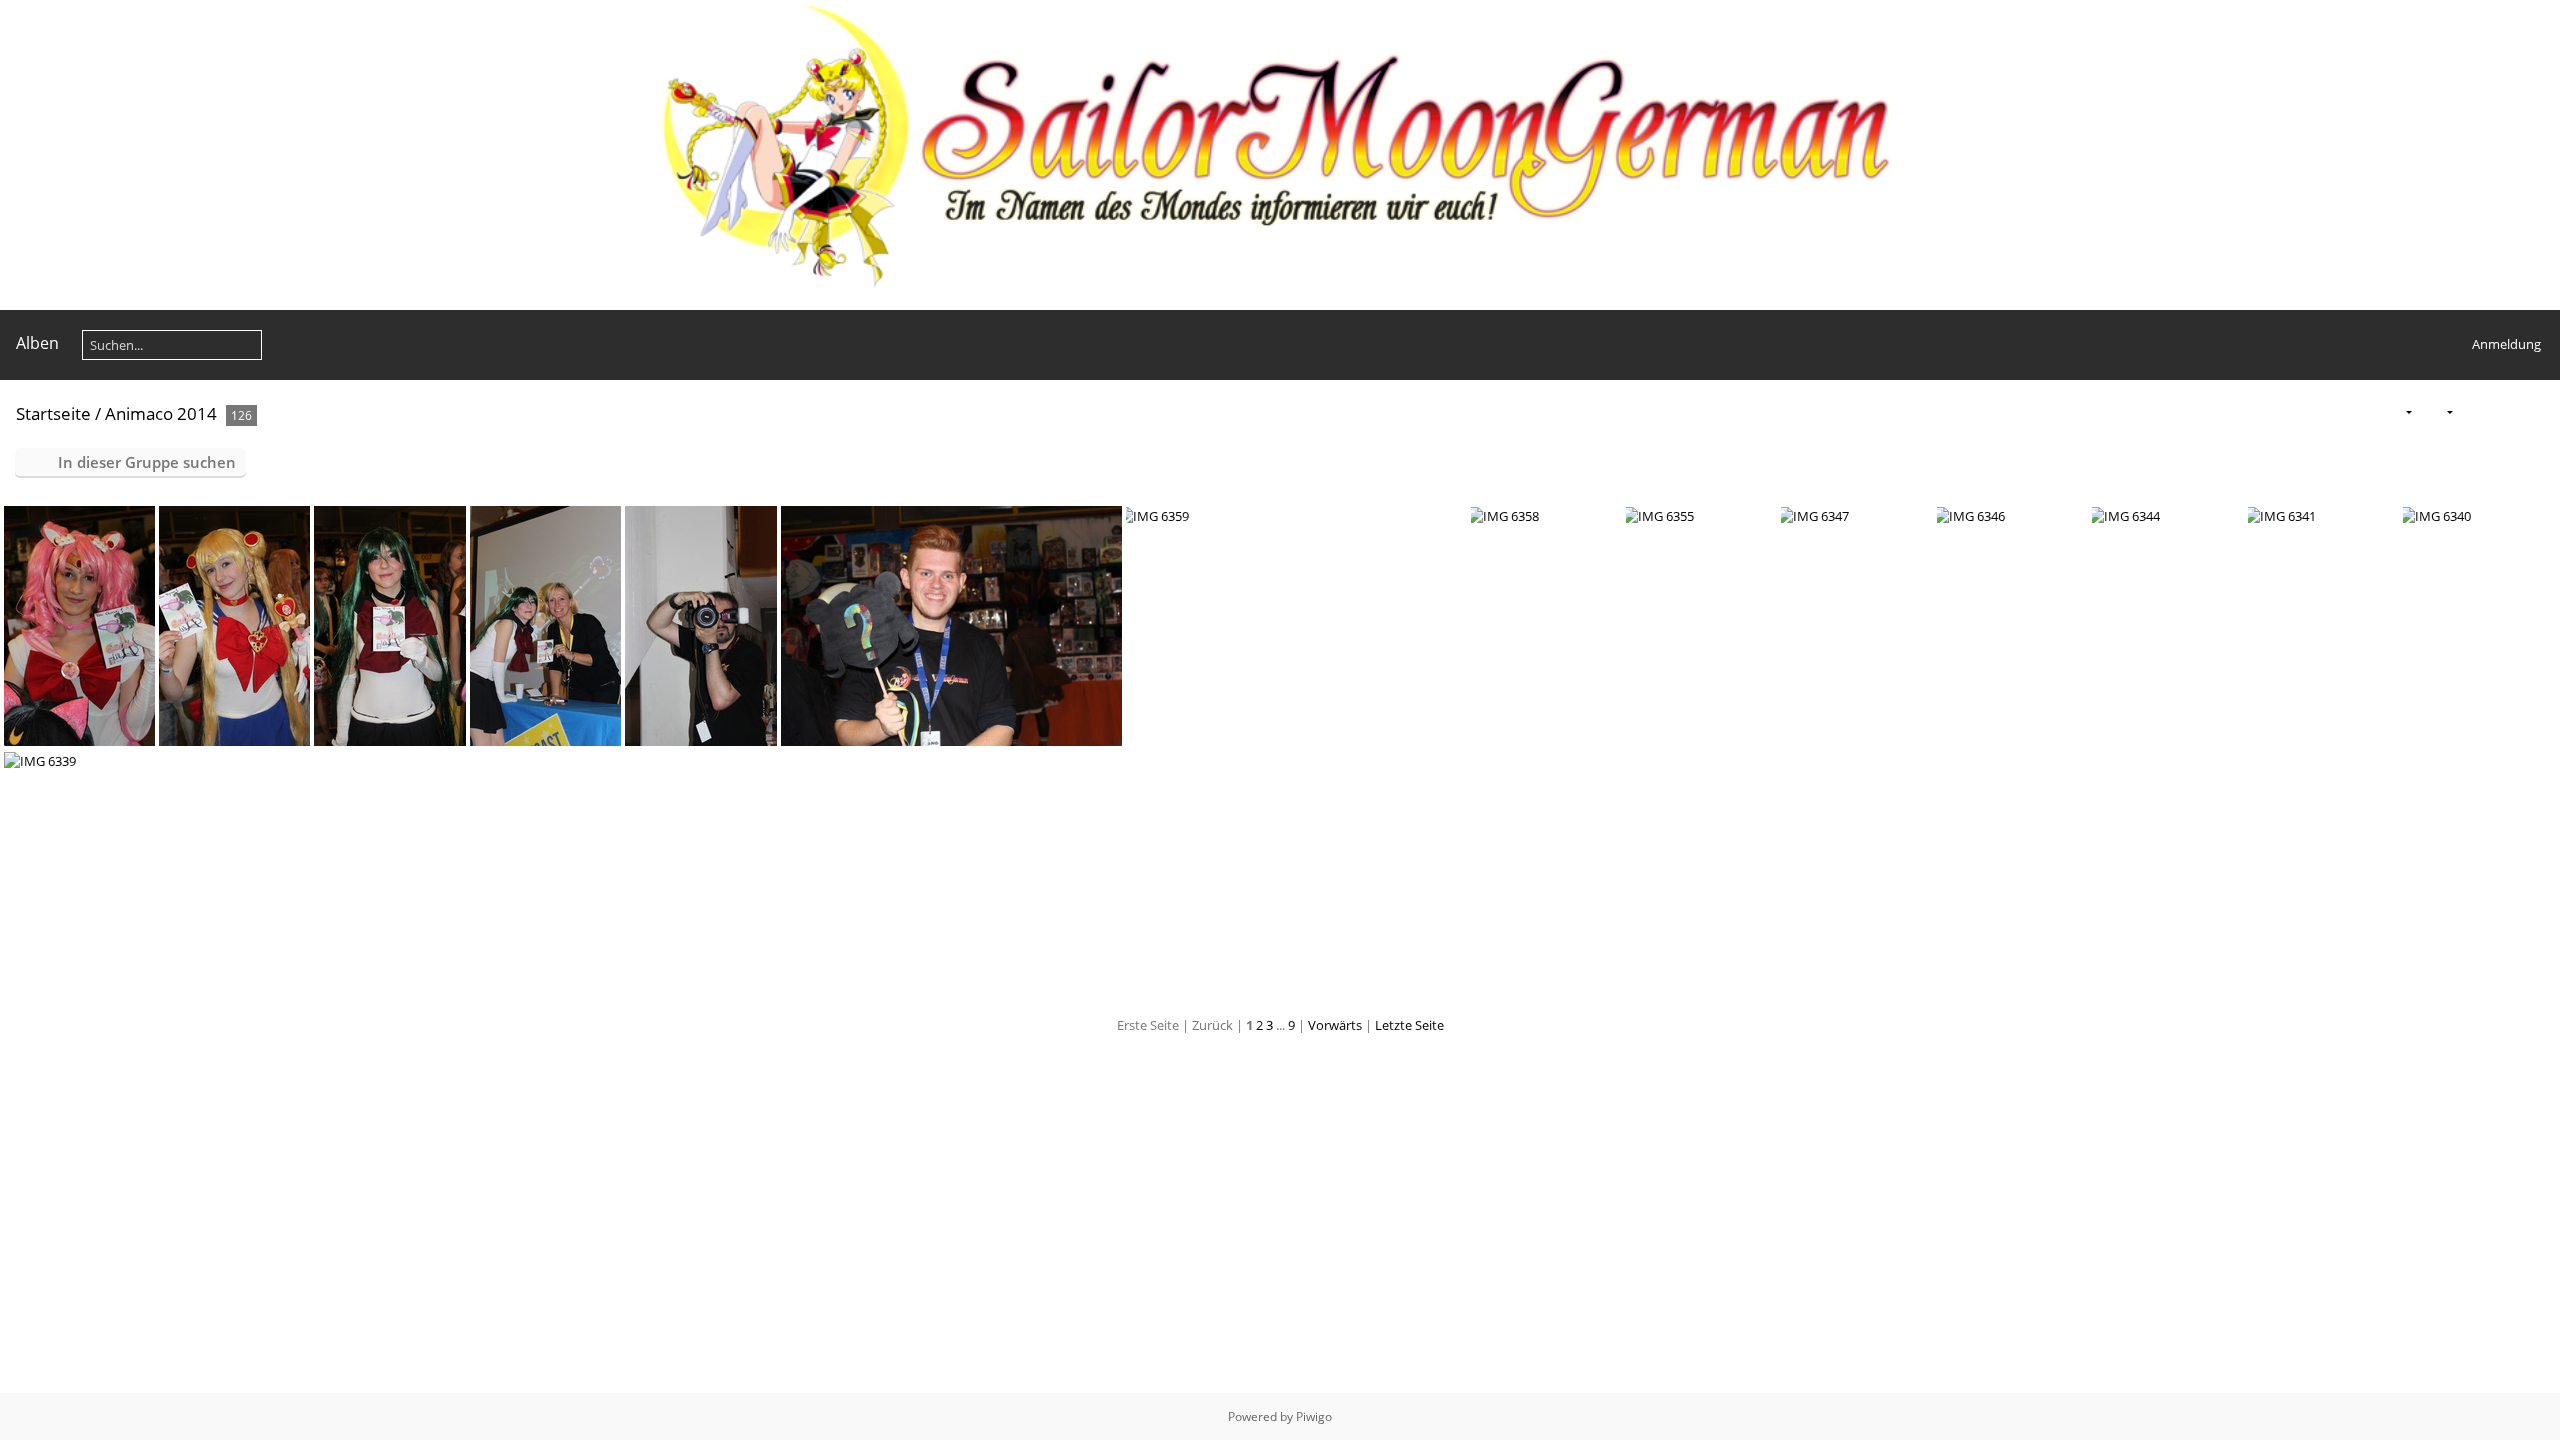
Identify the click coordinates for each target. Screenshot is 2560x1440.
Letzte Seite (1409, 1025)
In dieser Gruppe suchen (147, 462)
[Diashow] (2473, 412)
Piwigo (1314, 1416)
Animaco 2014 (161, 413)
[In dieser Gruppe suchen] (2357, 412)
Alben (37, 343)
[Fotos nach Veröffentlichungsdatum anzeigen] (2504, 412)
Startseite (53, 413)
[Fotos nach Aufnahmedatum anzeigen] (2536, 412)
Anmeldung (2506, 344)
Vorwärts (1335, 1025)
